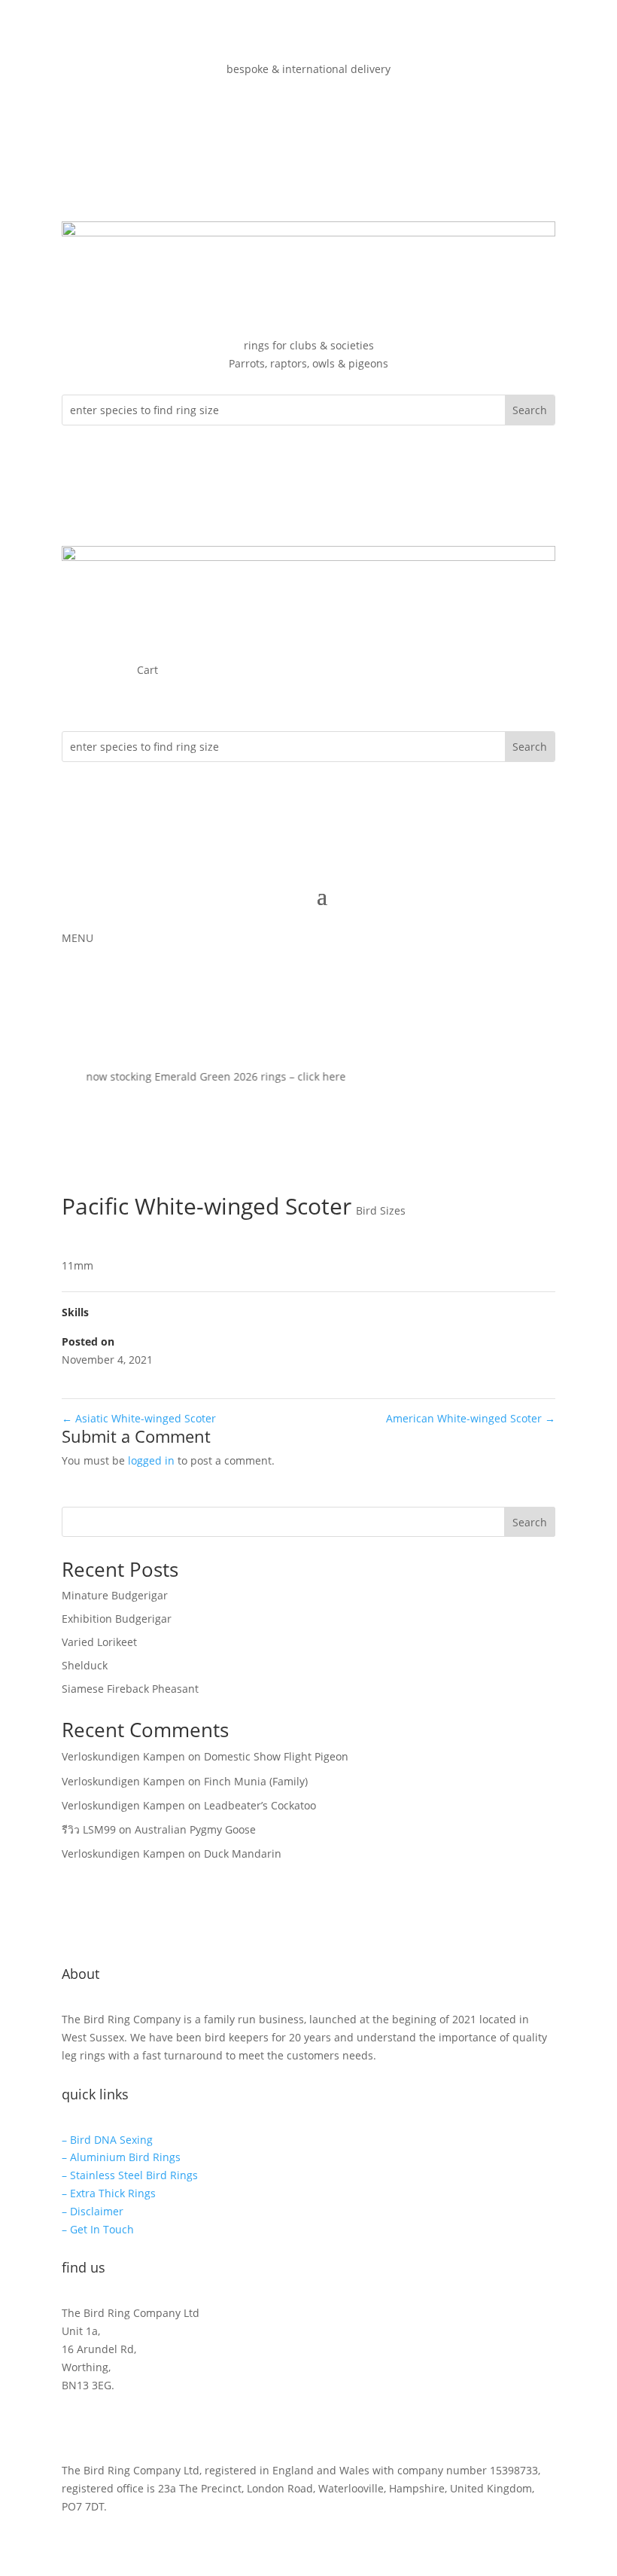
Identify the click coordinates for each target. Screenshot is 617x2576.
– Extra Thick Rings (109, 2193)
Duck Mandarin (243, 1854)
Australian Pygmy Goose (195, 1829)
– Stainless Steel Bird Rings (130, 2175)
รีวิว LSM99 (89, 1829)
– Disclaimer (93, 2211)
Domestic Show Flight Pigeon (276, 1756)
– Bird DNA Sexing (107, 2140)
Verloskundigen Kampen (123, 1756)
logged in (151, 1460)
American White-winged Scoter (471, 1418)
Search (530, 1522)
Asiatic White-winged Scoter (139, 1418)
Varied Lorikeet (99, 1642)
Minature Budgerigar (115, 1595)
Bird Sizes (381, 1210)
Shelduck (85, 1665)
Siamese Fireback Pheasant (130, 1689)
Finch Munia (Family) (256, 1781)
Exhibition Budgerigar (117, 1619)
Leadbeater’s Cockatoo (260, 1805)
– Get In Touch (98, 2229)
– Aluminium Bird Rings (121, 2157)
